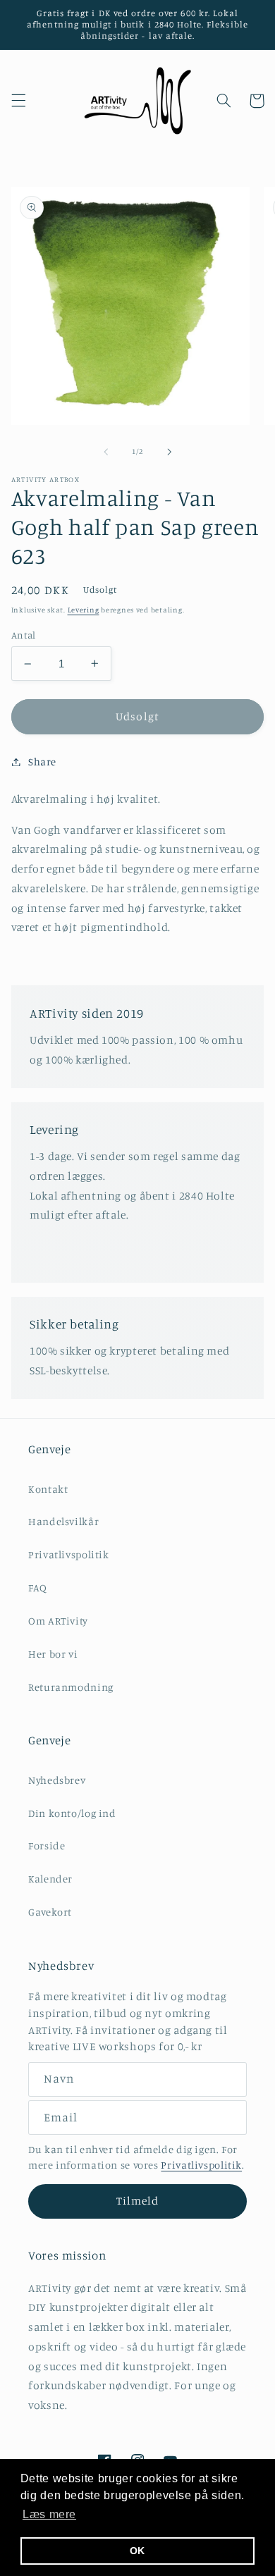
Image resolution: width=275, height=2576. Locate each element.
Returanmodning (71, 1687)
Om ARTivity (58, 1621)
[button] (18, 101)
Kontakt (48, 1489)
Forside (47, 1845)
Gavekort (50, 1912)
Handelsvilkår (63, 1521)
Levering (84, 610)
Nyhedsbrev (57, 1780)
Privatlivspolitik (69, 1554)
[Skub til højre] (169, 452)
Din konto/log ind (72, 1813)
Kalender (50, 1879)
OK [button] (137, 2551)
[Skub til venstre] (106, 452)
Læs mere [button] (49, 2514)
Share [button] (42, 762)
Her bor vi (53, 1654)
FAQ (38, 1588)
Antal (24, 635)
